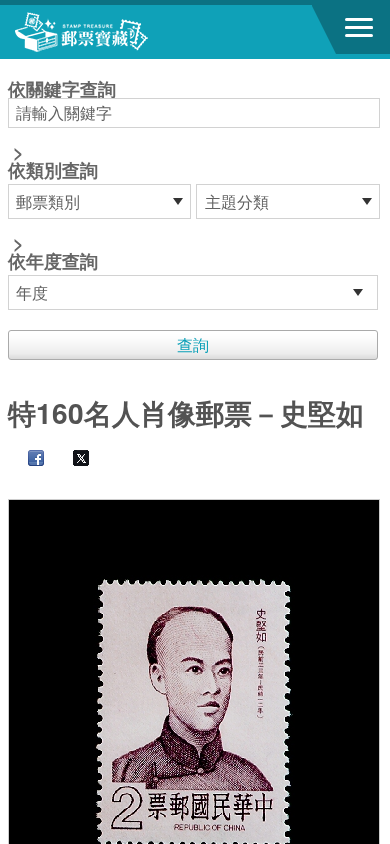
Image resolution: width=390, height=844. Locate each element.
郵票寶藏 (125, 32)
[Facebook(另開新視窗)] (26, 459)
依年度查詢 (53, 261)
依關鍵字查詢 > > (62, 177)
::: (14, 67)
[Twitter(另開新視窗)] (71, 459)
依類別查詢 (53, 170)
